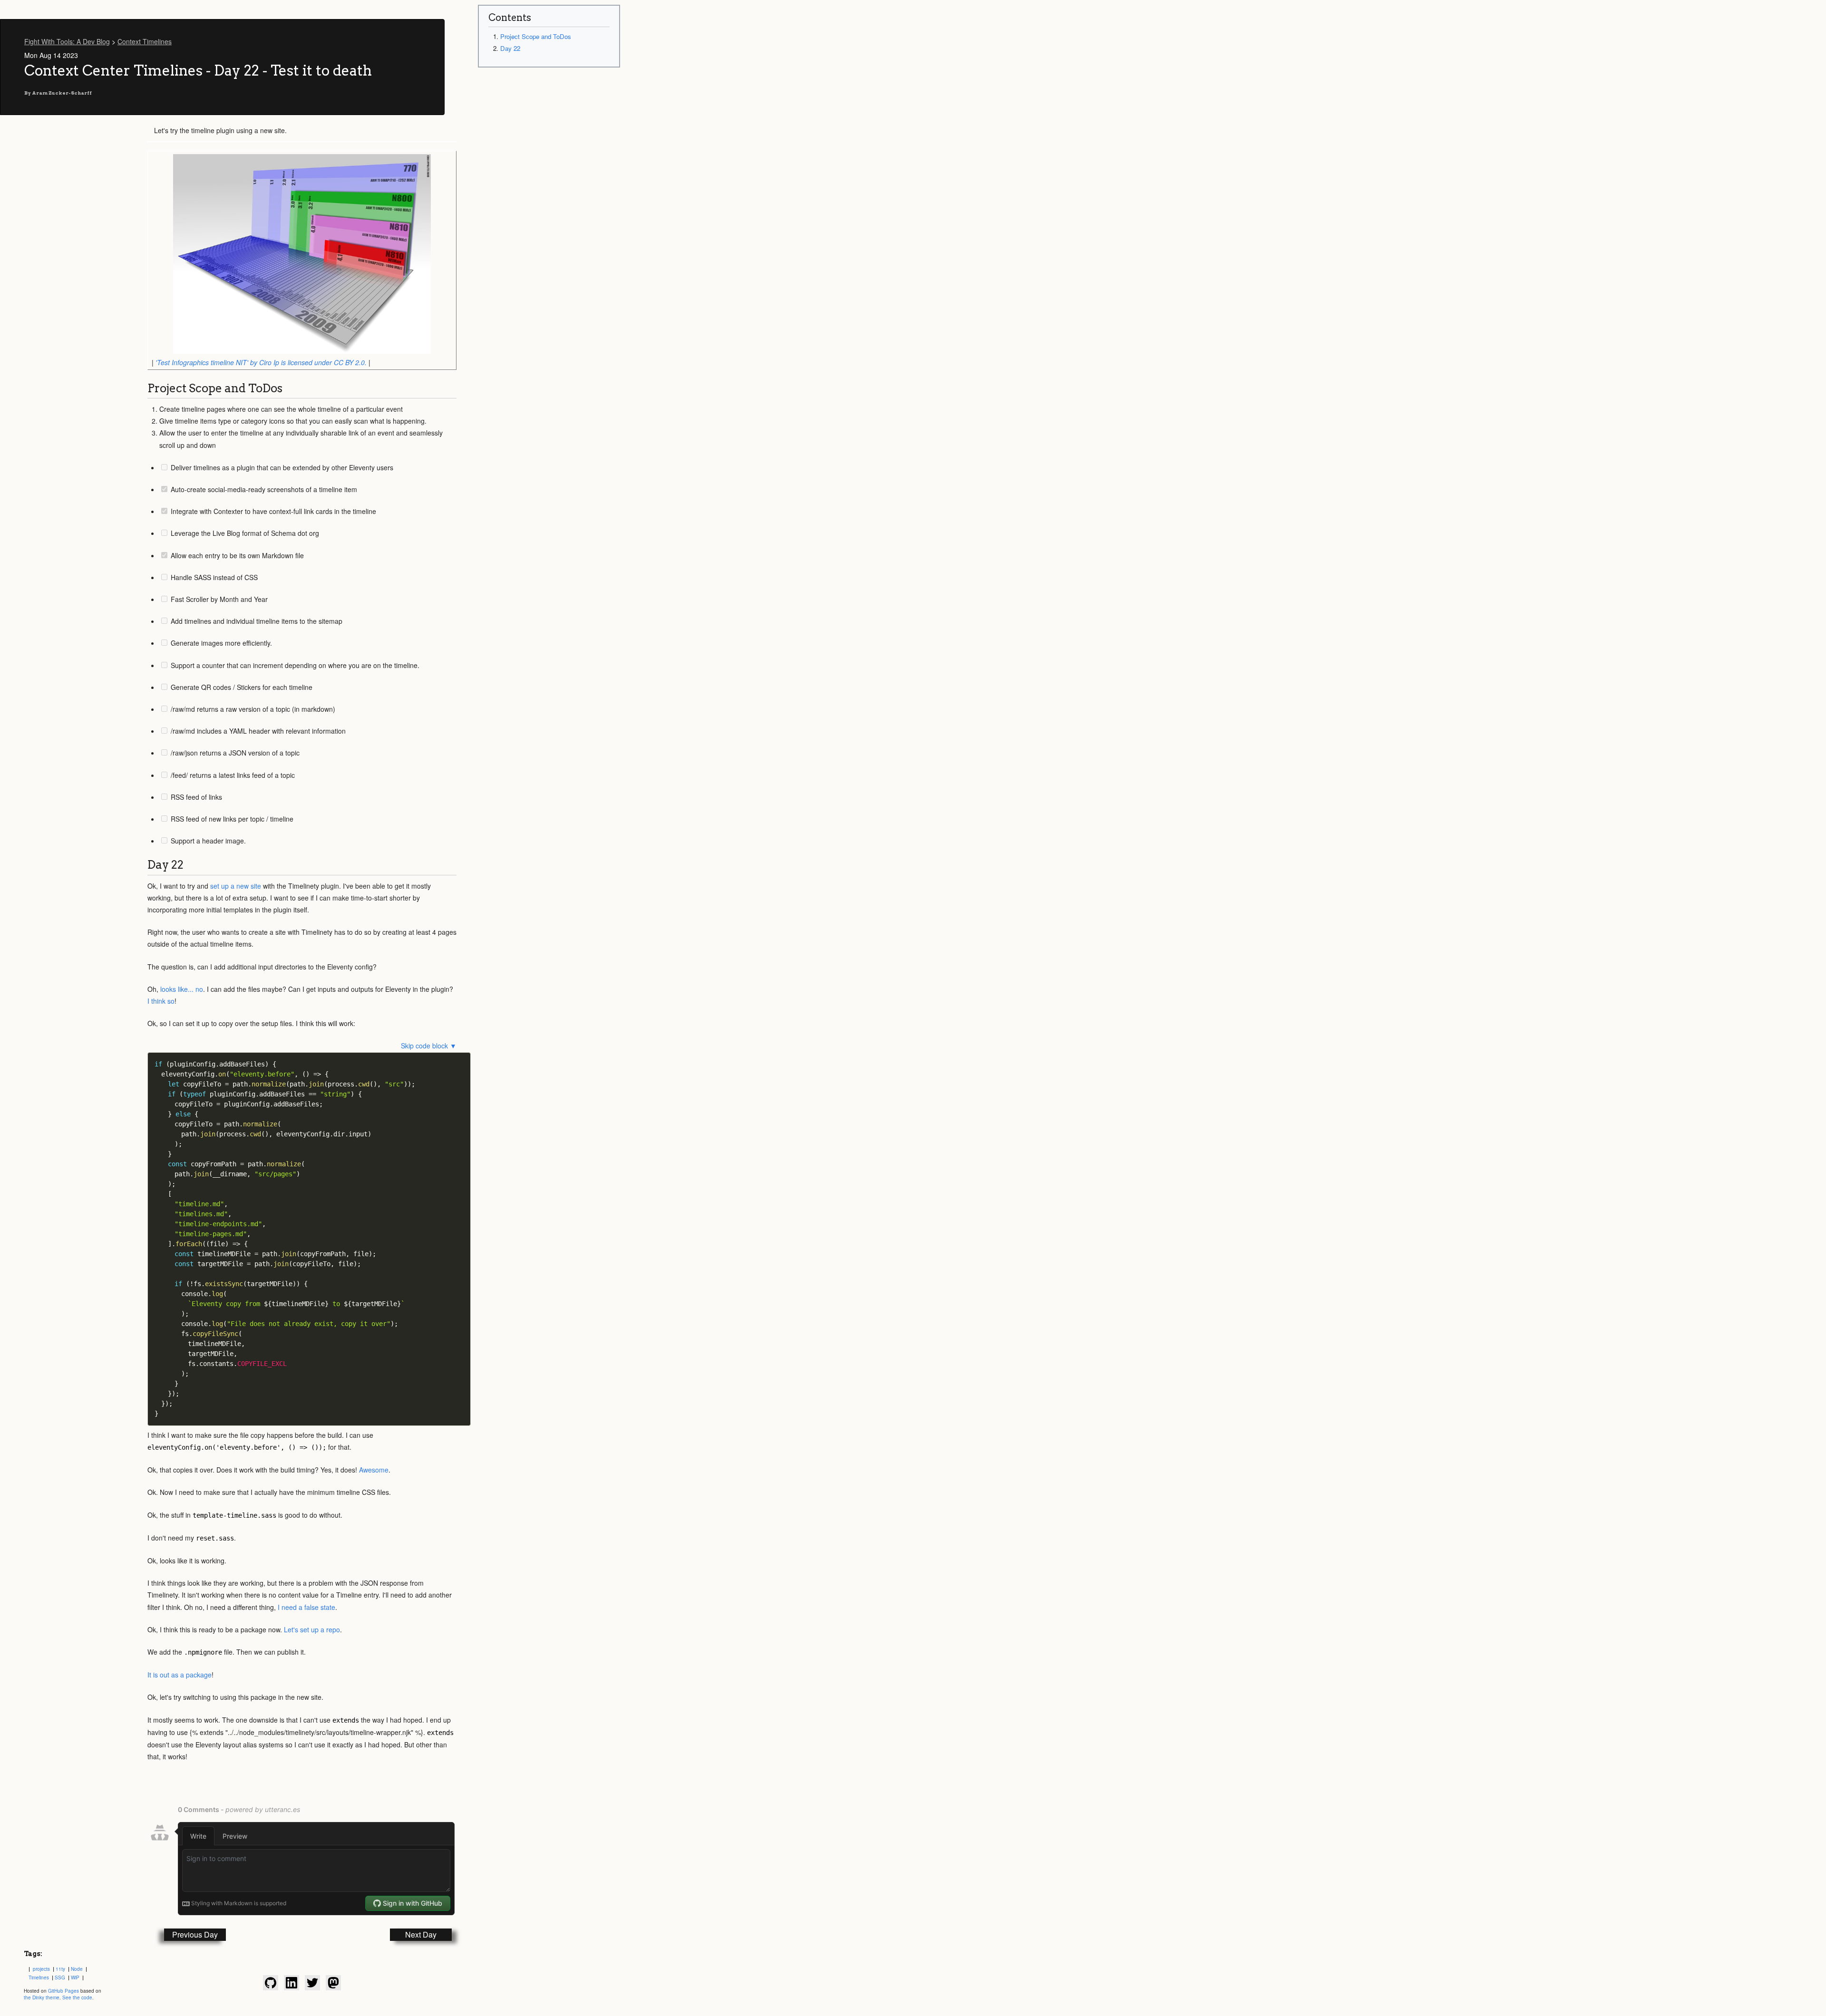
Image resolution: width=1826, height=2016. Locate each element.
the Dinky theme (42, 1997)
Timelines (39, 1977)
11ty (60, 1969)
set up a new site (236, 886)
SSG (60, 1977)
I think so (161, 1001)
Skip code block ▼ (429, 1046)
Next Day (421, 1934)
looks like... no (182, 989)
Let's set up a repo (312, 1629)
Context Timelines (145, 41)
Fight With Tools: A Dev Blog (67, 41)
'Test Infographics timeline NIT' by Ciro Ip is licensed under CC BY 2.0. (261, 362)
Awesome (374, 1470)
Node (77, 1969)
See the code (77, 1997)
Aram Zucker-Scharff (62, 93)
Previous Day (195, 1934)
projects (41, 1969)
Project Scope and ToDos (536, 36)
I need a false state (306, 1607)
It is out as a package (180, 1675)
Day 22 (510, 48)
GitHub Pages (63, 1991)
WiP (75, 1977)
